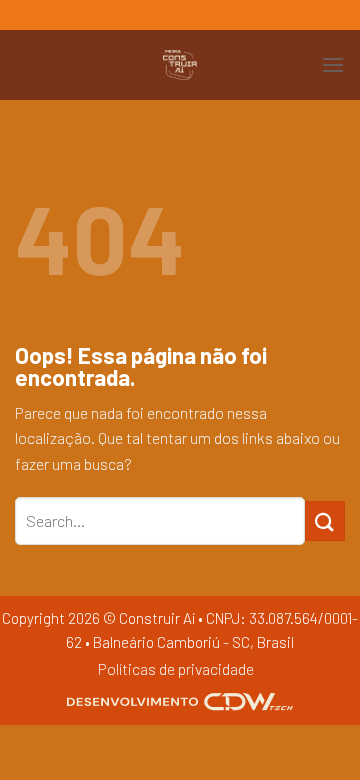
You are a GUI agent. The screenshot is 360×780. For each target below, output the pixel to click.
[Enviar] (325, 520)
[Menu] (333, 64)
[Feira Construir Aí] (180, 65)
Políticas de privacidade (176, 668)
